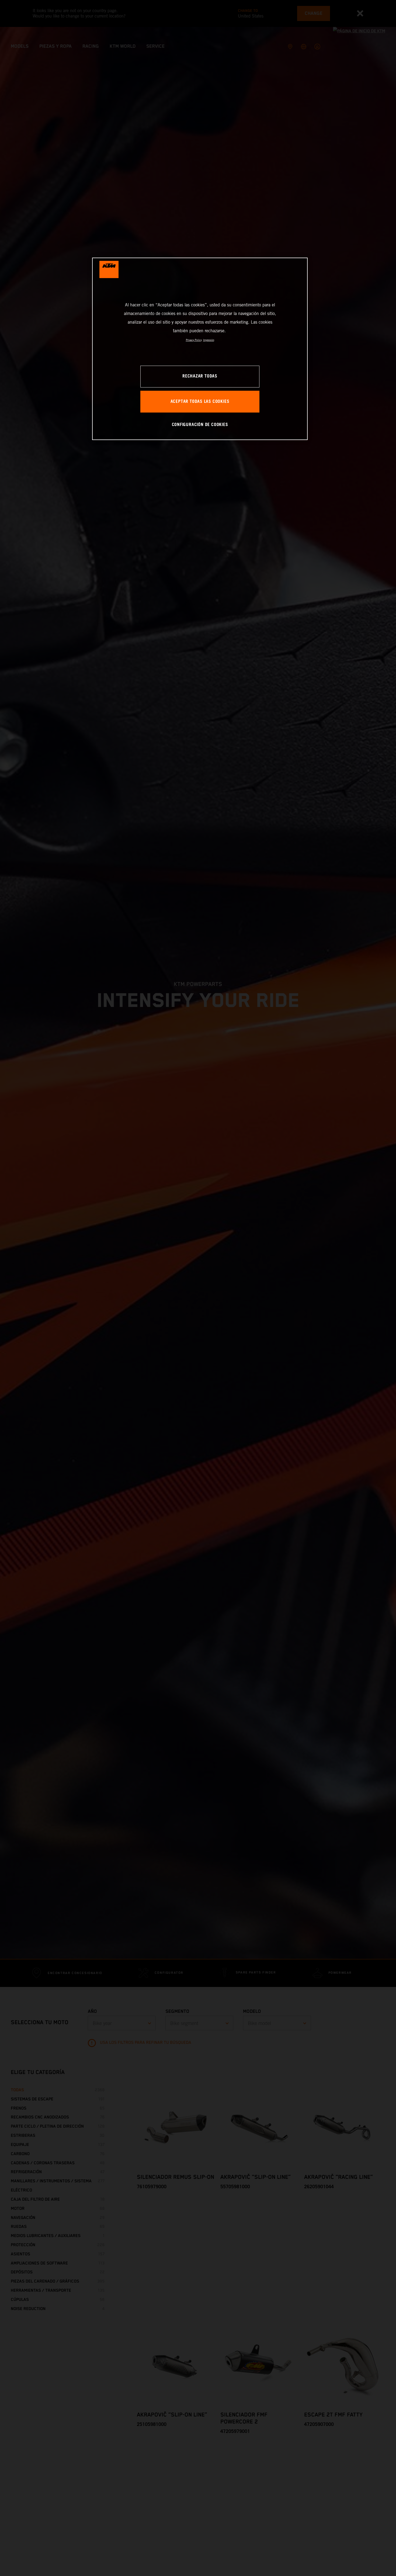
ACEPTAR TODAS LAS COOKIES (200, 402)
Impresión (209, 340)
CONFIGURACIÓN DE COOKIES (200, 425)
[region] (200, 349)
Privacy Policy (194, 340)
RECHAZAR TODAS (200, 377)
